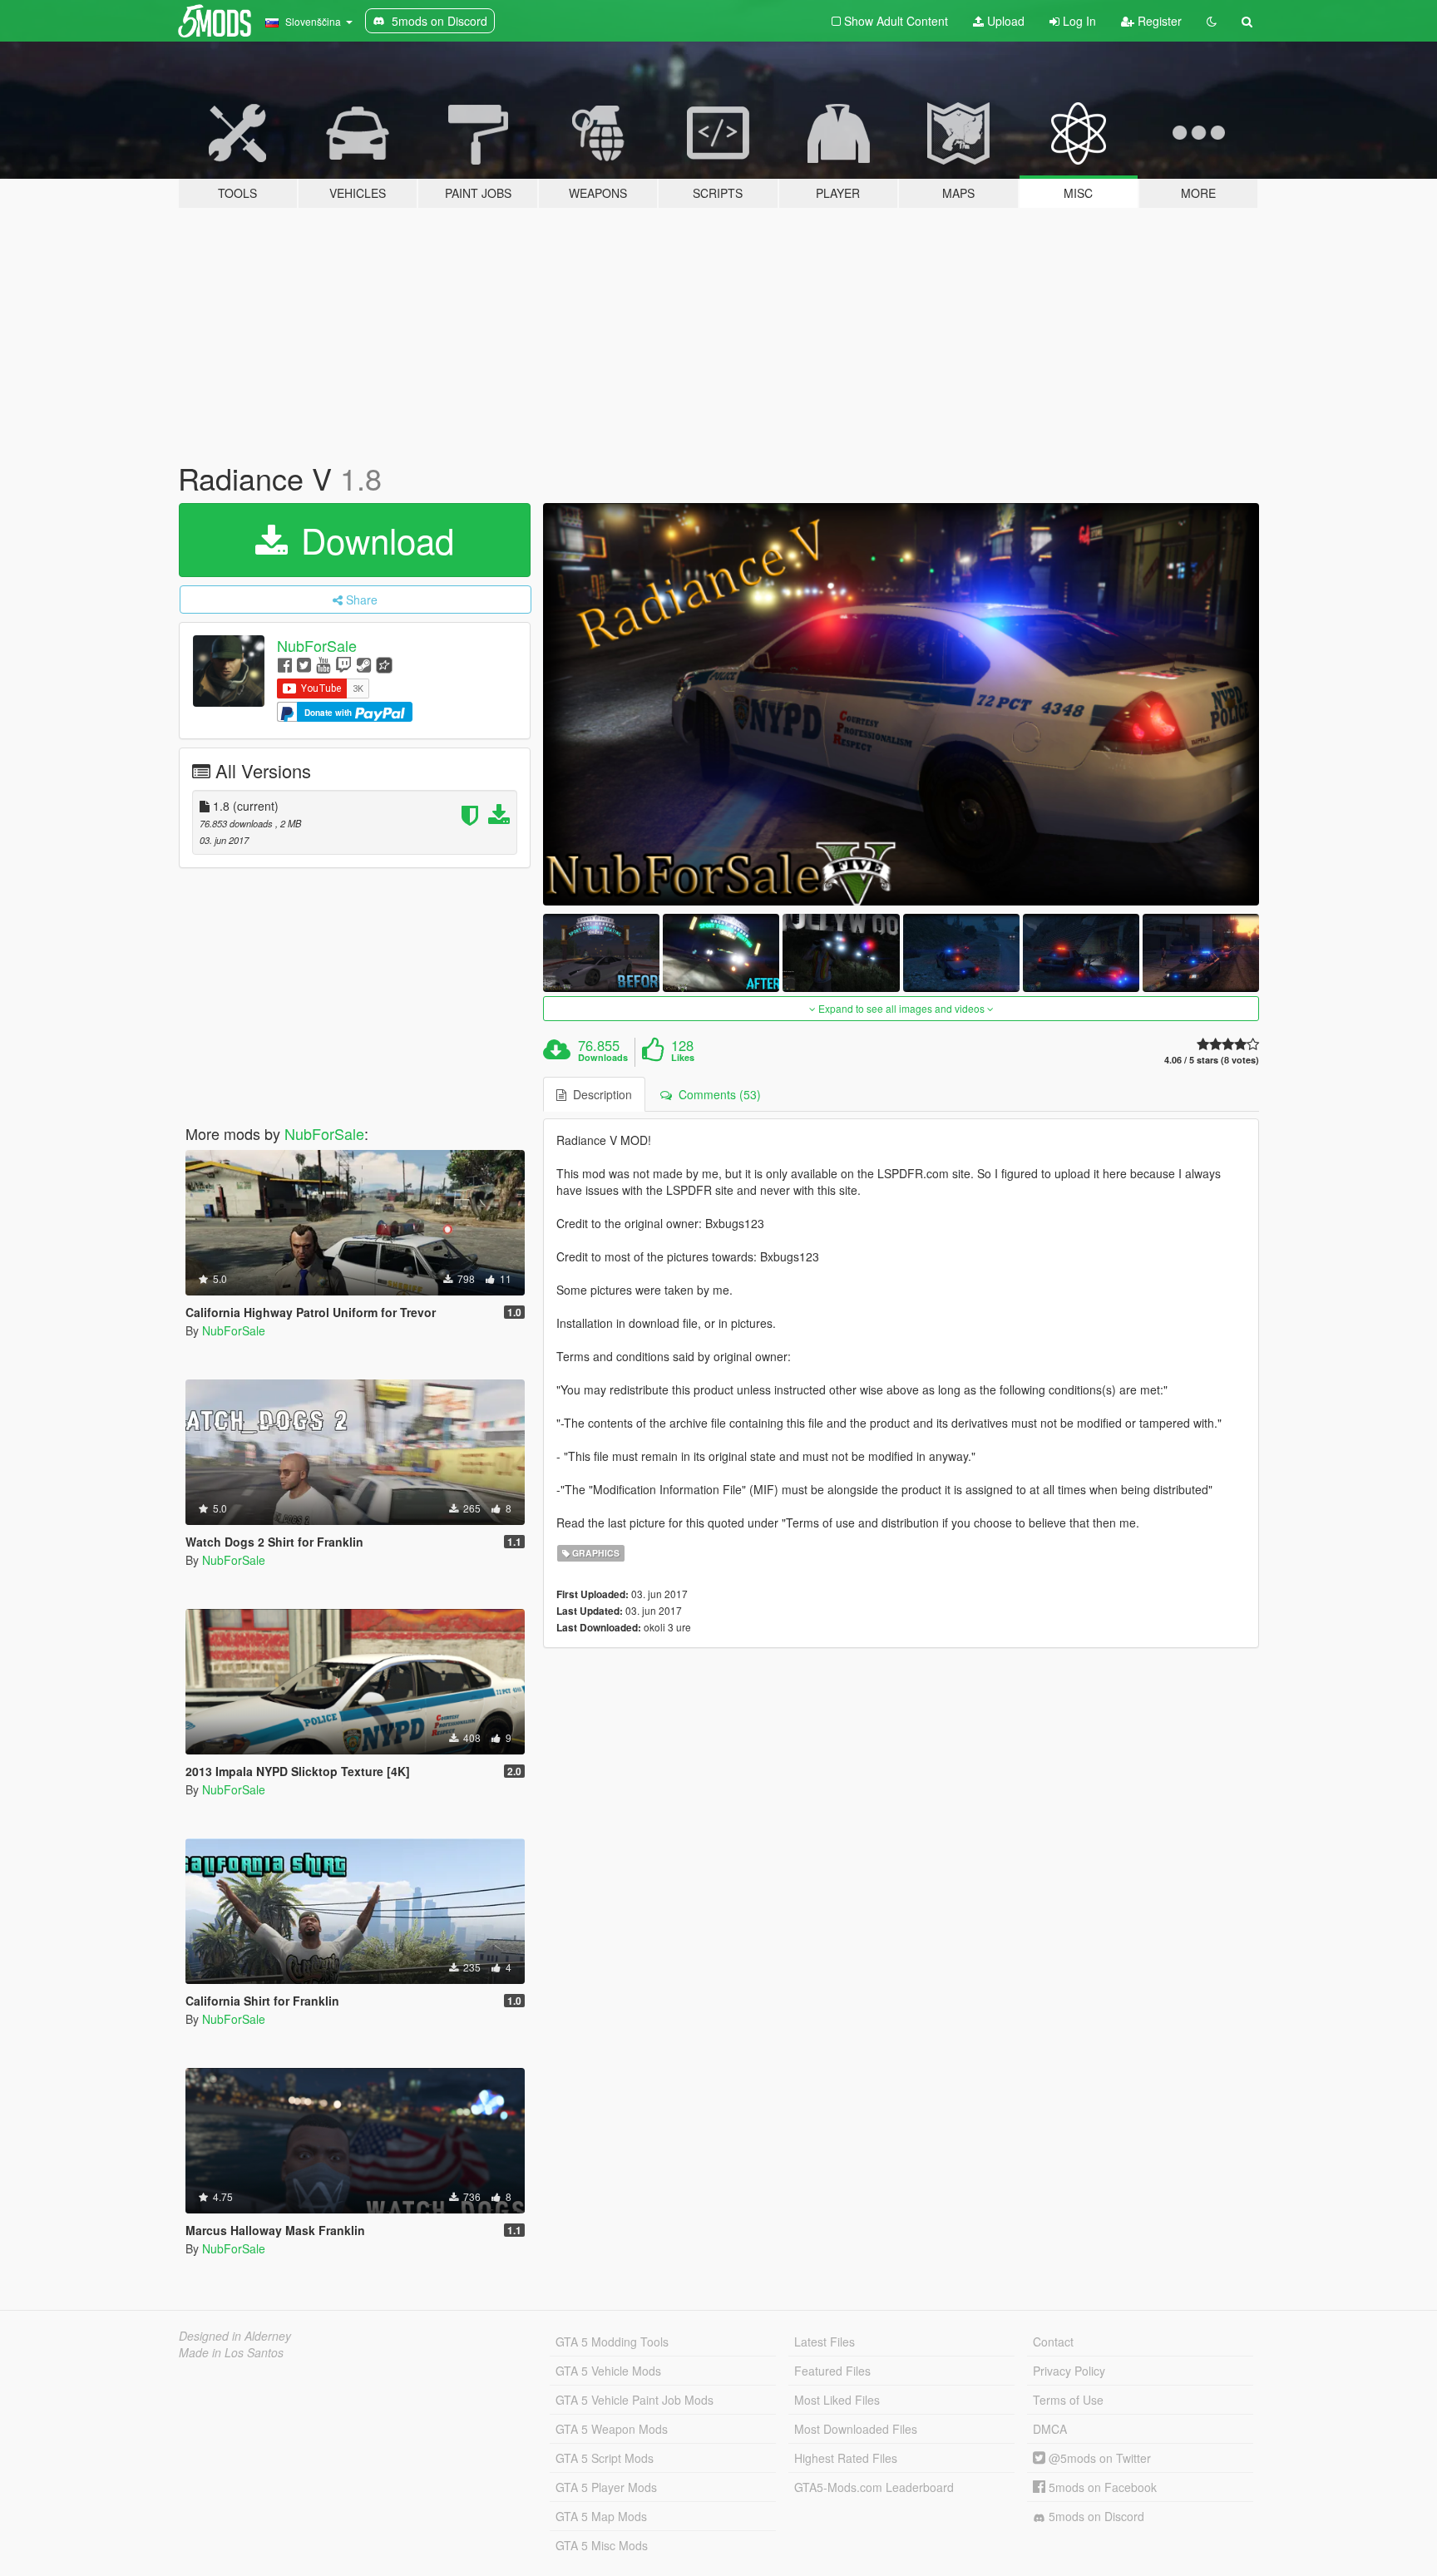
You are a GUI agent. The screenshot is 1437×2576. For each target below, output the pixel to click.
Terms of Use (1068, 2400)
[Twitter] (304, 664)
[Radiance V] (901, 705)
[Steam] (364, 664)
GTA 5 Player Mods (606, 2487)
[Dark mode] (1212, 21)
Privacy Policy (1069, 2371)
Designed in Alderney (235, 2336)
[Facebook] (285, 664)
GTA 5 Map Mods (601, 2516)
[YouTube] (323, 664)
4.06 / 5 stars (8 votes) (1212, 1060)
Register (1158, 21)
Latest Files (825, 2342)
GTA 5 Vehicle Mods (608, 2371)
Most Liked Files (837, 2400)
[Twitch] (343, 664)
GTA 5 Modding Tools (612, 2342)
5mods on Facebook (1101, 2487)
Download (373, 540)
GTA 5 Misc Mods (602, 2545)
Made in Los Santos (231, 2352)
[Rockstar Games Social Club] (384, 664)
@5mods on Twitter (1098, 2458)
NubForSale (317, 645)
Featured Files (832, 2371)
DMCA (1050, 2429)
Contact (1053, 2342)
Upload (1004, 21)
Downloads (603, 1058)
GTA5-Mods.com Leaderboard (874, 2487)
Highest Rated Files (846, 2458)
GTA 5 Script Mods (605, 2458)
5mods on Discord (1095, 2516)
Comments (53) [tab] (716, 1094)
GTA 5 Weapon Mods (612, 2429)
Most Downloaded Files (856, 2429)
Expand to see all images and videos (901, 1008)
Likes (683, 1058)
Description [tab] (599, 1094)
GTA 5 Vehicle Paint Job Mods (635, 2400)
